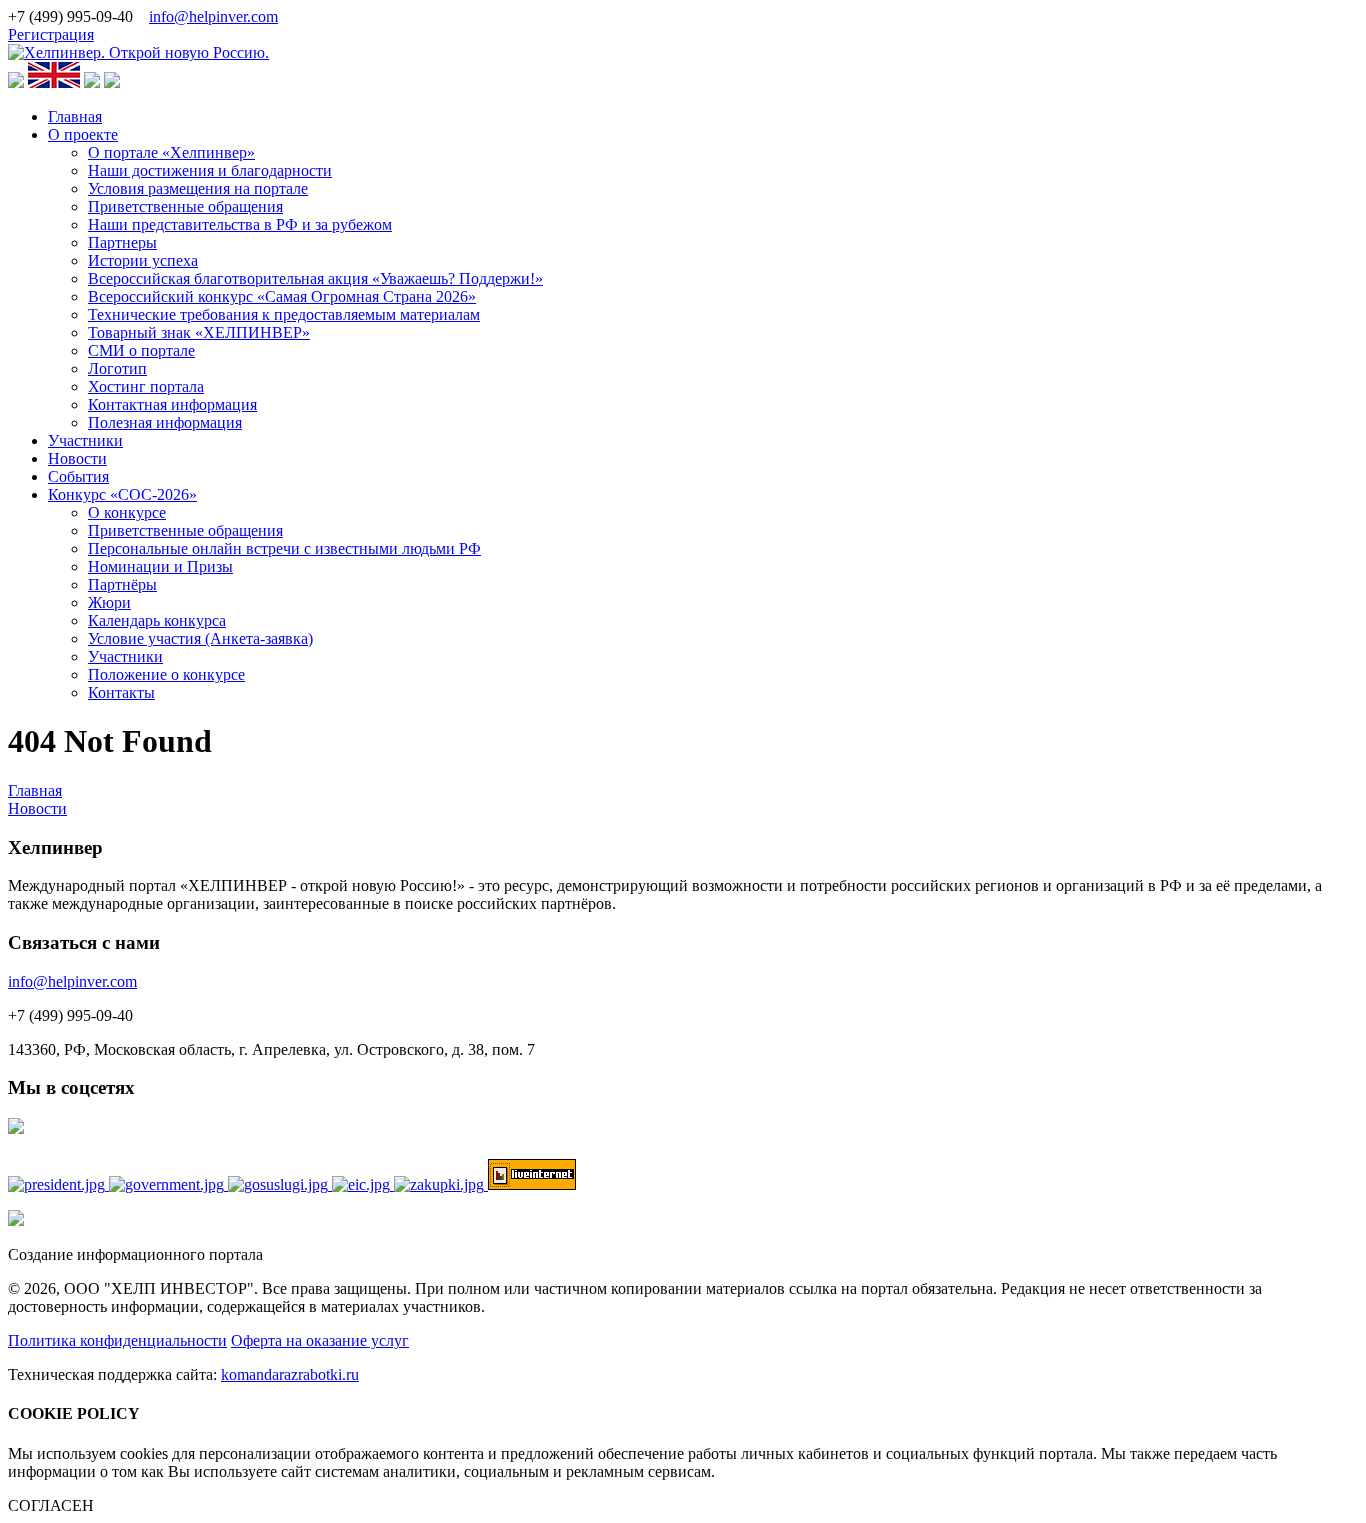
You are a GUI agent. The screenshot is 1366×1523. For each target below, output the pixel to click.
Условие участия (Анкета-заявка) (200, 638)
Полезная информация (165, 422)
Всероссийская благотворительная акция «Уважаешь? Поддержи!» (315, 278)
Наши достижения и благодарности (210, 170)
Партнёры (122, 584)
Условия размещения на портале (198, 188)
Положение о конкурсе (166, 674)
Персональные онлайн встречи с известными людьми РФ (284, 548)
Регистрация (51, 34)
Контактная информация (172, 404)
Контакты (121, 692)
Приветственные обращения (185, 206)
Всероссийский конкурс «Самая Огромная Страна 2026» (282, 296)
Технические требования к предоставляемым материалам (284, 314)
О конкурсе (127, 512)
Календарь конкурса (157, 620)
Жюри (109, 602)
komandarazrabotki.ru (290, 1374)
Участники (85, 440)
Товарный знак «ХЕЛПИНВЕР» (199, 332)
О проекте (83, 134)
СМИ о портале (141, 350)
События (78, 476)
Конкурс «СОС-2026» (122, 494)
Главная (75, 116)
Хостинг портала (146, 386)
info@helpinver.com (213, 16)
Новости (77, 458)
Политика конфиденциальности (117, 1340)
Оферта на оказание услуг (320, 1340)
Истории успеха (143, 260)
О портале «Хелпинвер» (171, 152)
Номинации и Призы (160, 566)
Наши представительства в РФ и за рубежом (240, 224)
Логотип (117, 368)
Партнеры (122, 242)
